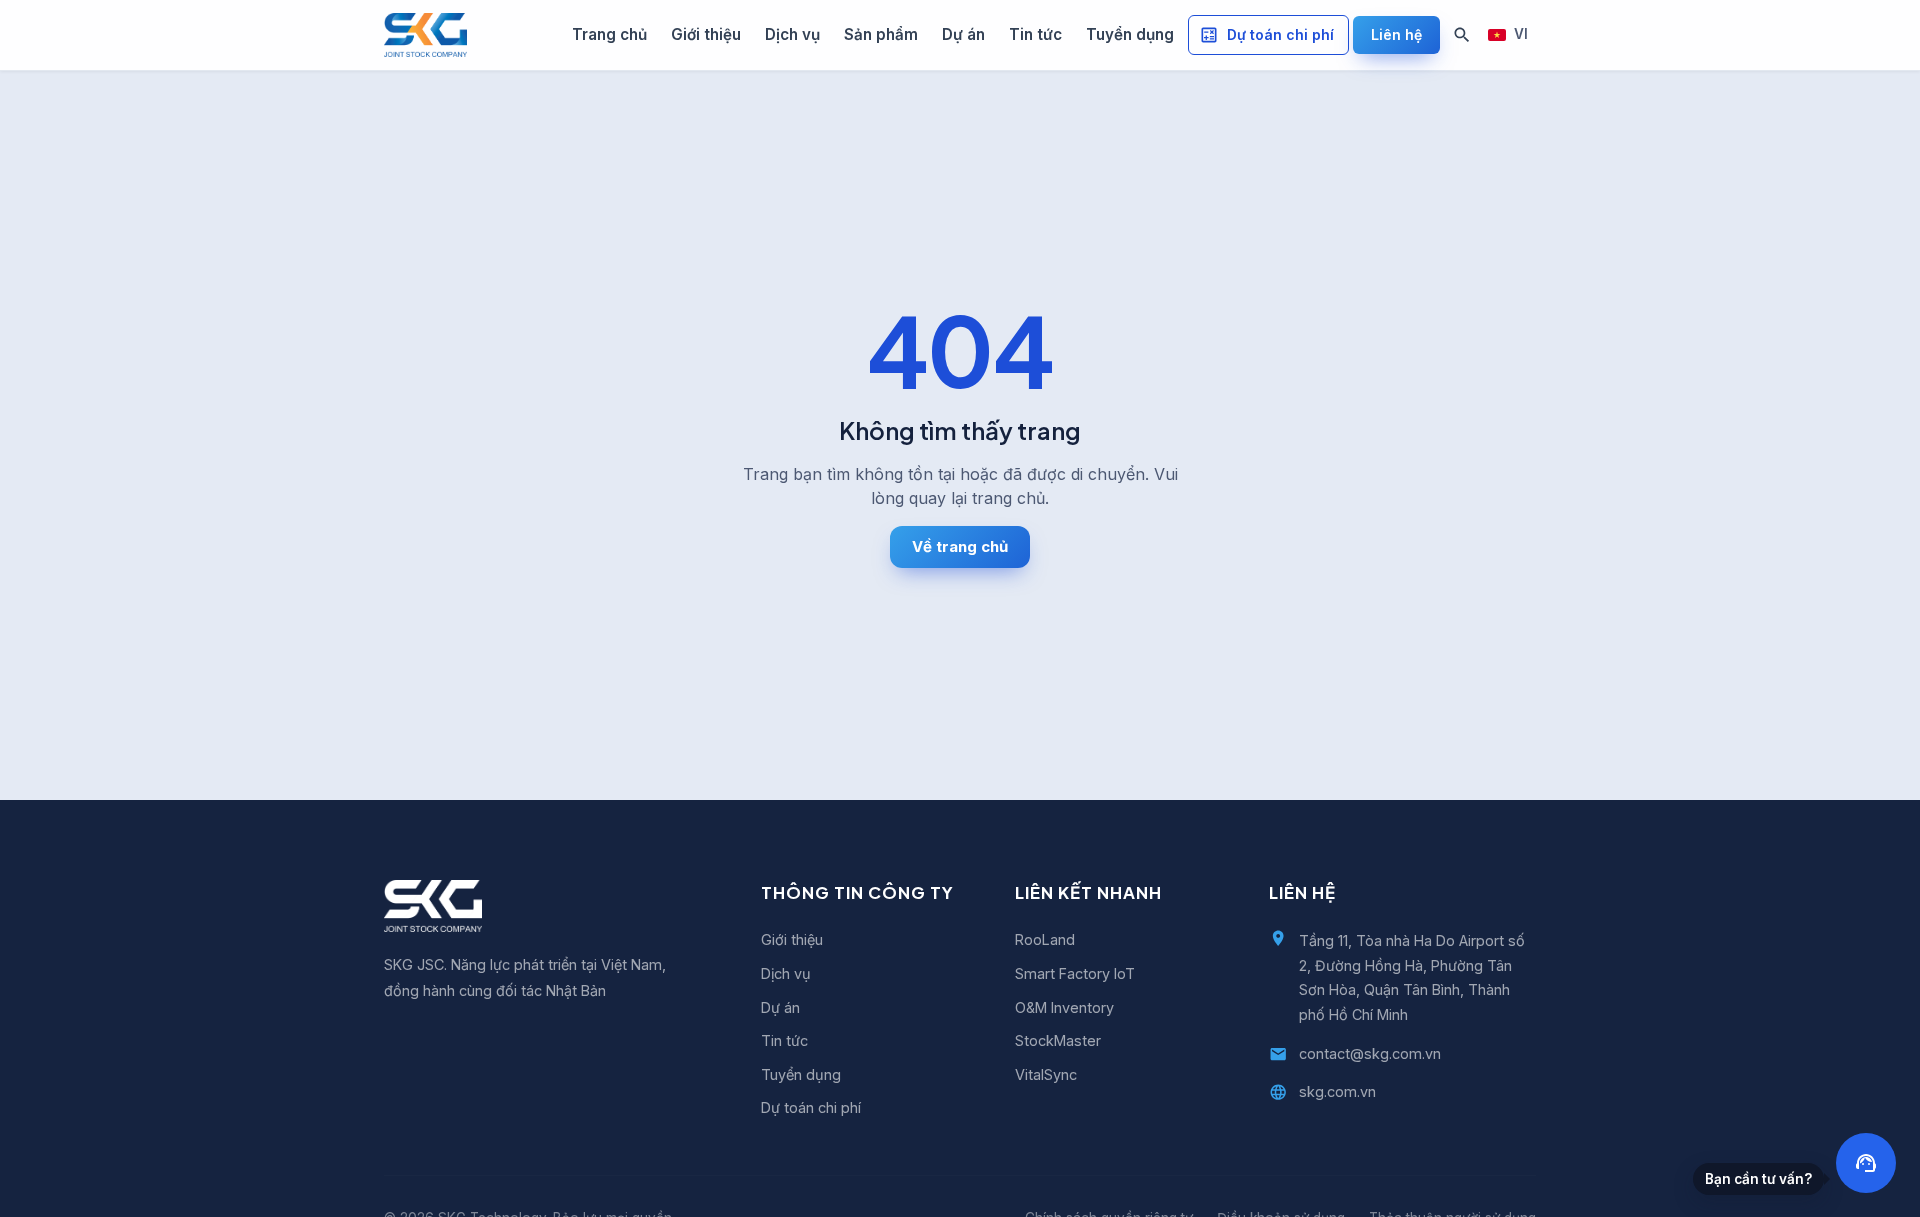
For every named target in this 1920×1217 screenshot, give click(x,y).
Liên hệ (1396, 34)
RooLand (1045, 939)
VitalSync (1046, 1074)
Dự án (963, 34)
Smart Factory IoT (1075, 973)
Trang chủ (609, 34)
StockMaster (1058, 1040)
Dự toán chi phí (1280, 34)
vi (1521, 34)
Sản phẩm (881, 34)
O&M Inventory (1064, 1007)
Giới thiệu (706, 34)
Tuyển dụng (1130, 34)
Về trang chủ (960, 546)
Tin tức (1035, 34)
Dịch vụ (792, 34)
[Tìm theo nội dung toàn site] (1462, 35)
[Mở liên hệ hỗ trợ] (1866, 1163)
